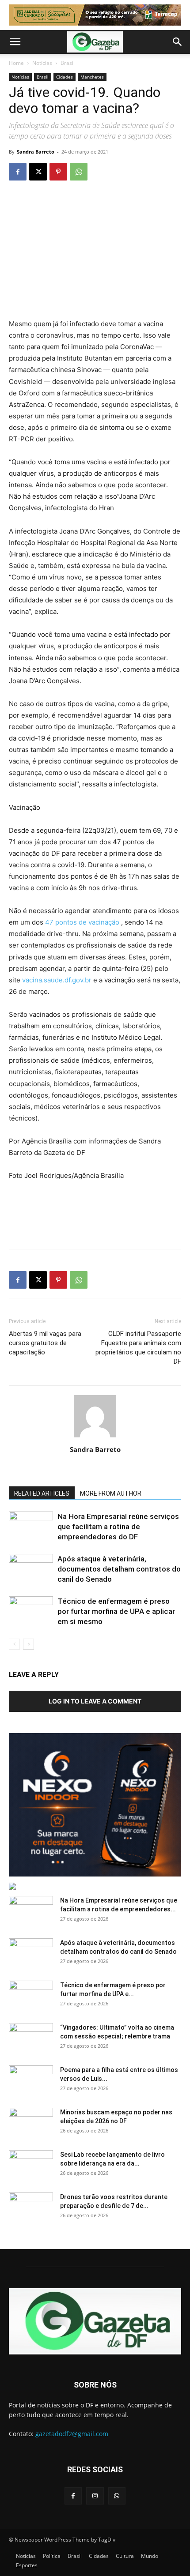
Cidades (65, 77)
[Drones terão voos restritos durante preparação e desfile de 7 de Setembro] (31, 2208)
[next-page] (28, 1644)
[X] (38, 172)
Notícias (42, 63)
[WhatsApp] (79, 172)
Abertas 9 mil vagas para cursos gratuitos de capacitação (45, 1343)
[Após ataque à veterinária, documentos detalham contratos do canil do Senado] (31, 1569)
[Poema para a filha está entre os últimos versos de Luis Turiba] (31, 2081)
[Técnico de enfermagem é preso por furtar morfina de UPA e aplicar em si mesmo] (31, 1611)
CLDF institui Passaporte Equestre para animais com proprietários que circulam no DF (138, 1348)
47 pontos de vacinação (82, 922)
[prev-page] (14, 1644)
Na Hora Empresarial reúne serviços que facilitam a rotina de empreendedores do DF (118, 1527)
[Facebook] (18, 172)
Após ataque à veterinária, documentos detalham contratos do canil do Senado (119, 1569)
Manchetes (92, 77)
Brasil (68, 63)
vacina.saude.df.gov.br (57, 980)
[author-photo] (95, 1437)
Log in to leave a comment (95, 1701)
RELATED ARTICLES (42, 1493)
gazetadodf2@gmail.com (72, 2434)
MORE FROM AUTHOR (111, 1493)
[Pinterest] (58, 172)
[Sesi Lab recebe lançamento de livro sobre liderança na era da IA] (31, 2166)
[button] (15, 42)
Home (16, 63)
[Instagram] (95, 2496)
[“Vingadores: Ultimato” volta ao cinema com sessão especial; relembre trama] (31, 2038)
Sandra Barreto (36, 152)
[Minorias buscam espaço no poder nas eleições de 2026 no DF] (31, 2123)
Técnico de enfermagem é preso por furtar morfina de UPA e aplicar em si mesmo (116, 1611)
